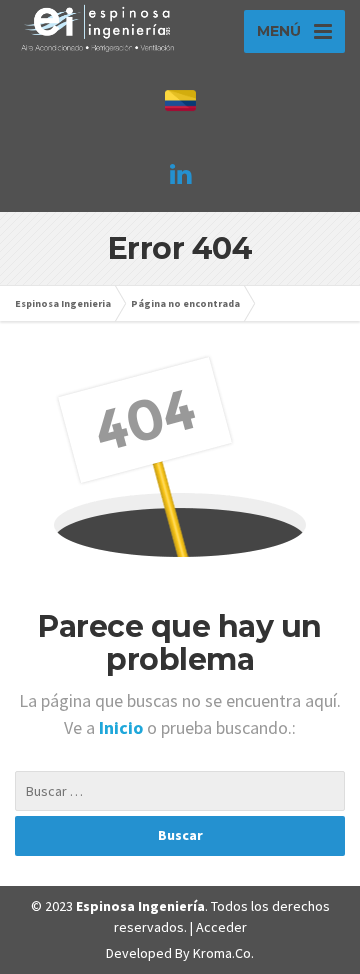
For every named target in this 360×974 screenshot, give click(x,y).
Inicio (123, 727)
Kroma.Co (222, 953)
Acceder (221, 927)
